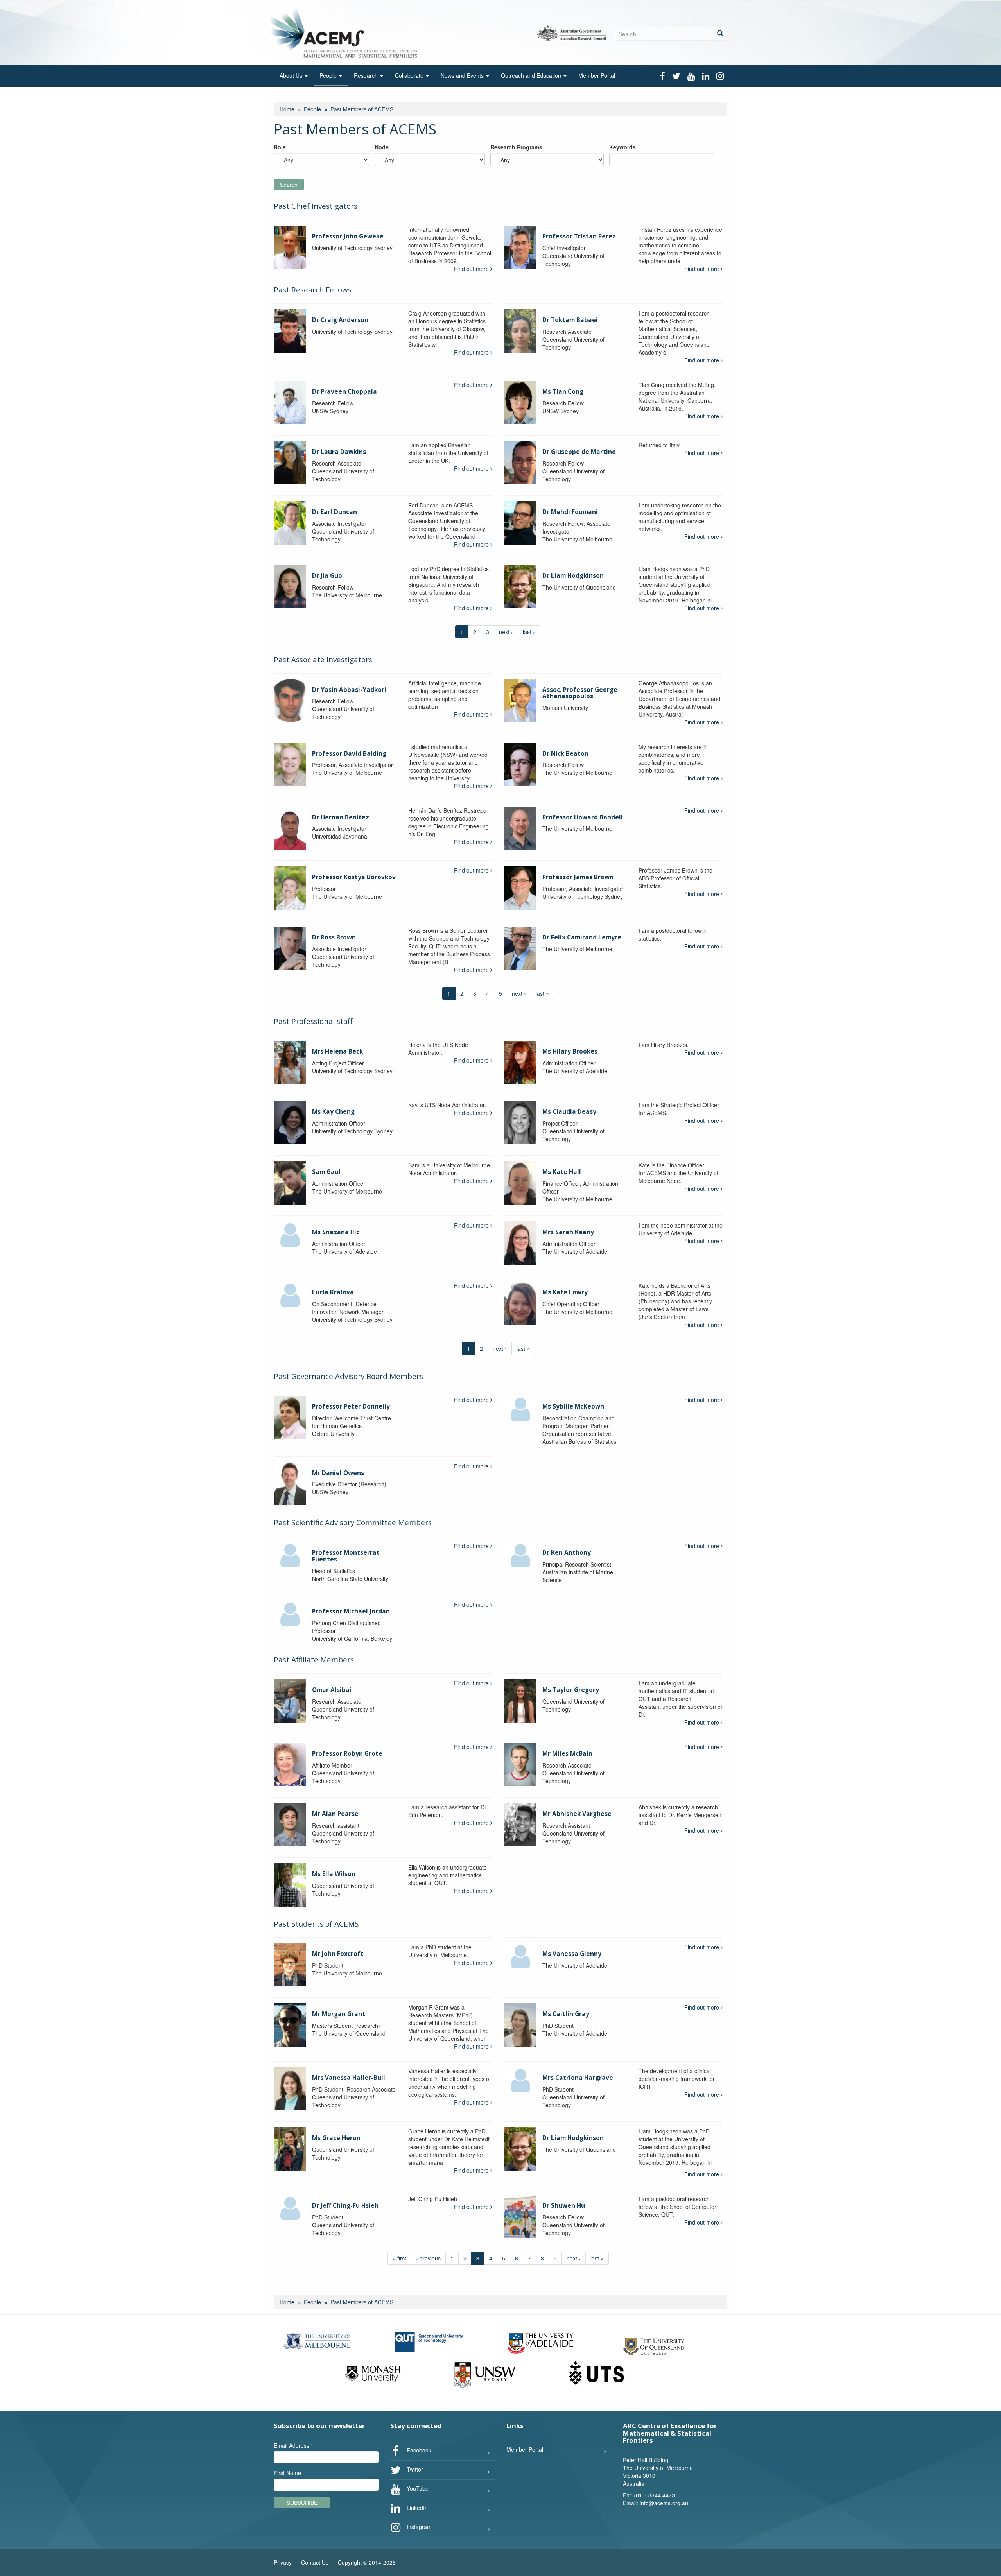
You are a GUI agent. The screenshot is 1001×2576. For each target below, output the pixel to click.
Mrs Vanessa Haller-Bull (349, 2078)
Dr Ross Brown (334, 937)
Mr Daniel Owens (338, 1473)
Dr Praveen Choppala (344, 392)
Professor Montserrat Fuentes (346, 1556)
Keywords (622, 147)
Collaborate (410, 75)
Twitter (414, 2469)
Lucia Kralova (333, 1292)
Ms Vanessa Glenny (572, 1954)
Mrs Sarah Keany (568, 1232)
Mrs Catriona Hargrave (578, 2078)
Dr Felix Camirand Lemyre (582, 937)
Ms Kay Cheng (333, 1112)
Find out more (472, 269)
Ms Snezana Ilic (336, 1232)
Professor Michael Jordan (351, 1611)
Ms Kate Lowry (565, 1292)
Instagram (418, 2526)
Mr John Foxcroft (338, 1954)
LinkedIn (416, 2507)
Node (382, 147)
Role (280, 147)
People (329, 75)
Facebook (418, 2450)
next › (506, 632)
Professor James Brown (578, 877)
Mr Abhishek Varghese (577, 1814)
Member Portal (597, 75)
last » (529, 632)
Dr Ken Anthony (567, 1553)
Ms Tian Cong (563, 392)
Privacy (283, 2562)
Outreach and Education (532, 75)
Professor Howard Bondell (583, 817)
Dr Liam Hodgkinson (573, 576)
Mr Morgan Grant (339, 2014)
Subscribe (302, 2503)
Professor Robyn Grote (347, 1754)
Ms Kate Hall (562, 1172)
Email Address (293, 2445)
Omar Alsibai (332, 1690)
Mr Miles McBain (567, 1754)
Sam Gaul (326, 1172)
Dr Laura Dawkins (339, 452)
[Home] (345, 32)
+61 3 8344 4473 (654, 2495)
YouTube (417, 2488)
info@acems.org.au (664, 2503)
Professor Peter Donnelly (351, 1406)
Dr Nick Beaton (565, 754)
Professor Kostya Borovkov (354, 877)
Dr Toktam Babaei (570, 320)
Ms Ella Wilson (334, 1874)
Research (367, 75)
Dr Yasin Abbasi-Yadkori (349, 690)
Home (287, 109)
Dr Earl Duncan (335, 512)
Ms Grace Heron (336, 2138)
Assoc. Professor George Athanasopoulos (580, 693)
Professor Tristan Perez (579, 236)
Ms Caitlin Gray (566, 2014)
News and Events (463, 75)
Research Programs (516, 147)
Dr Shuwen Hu (564, 2206)
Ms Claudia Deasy (569, 1112)
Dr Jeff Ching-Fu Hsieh (345, 2206)
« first (399, 2258)
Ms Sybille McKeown (573, 1406)
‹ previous (428, 2258)
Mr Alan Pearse (335, 1814)
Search (289, 185)
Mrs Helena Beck (337, 1051)
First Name (287, 2473)
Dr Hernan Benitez (341, 817)
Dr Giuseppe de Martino (579, 452)
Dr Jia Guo (327, 576)
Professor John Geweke (348, 236)
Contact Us (315, 2562)
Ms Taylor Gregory (571, 1690)
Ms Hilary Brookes (570, 1051)
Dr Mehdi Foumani (570, 512)
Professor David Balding (349, 754)
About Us (292, 75)
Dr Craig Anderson (340, 320)
